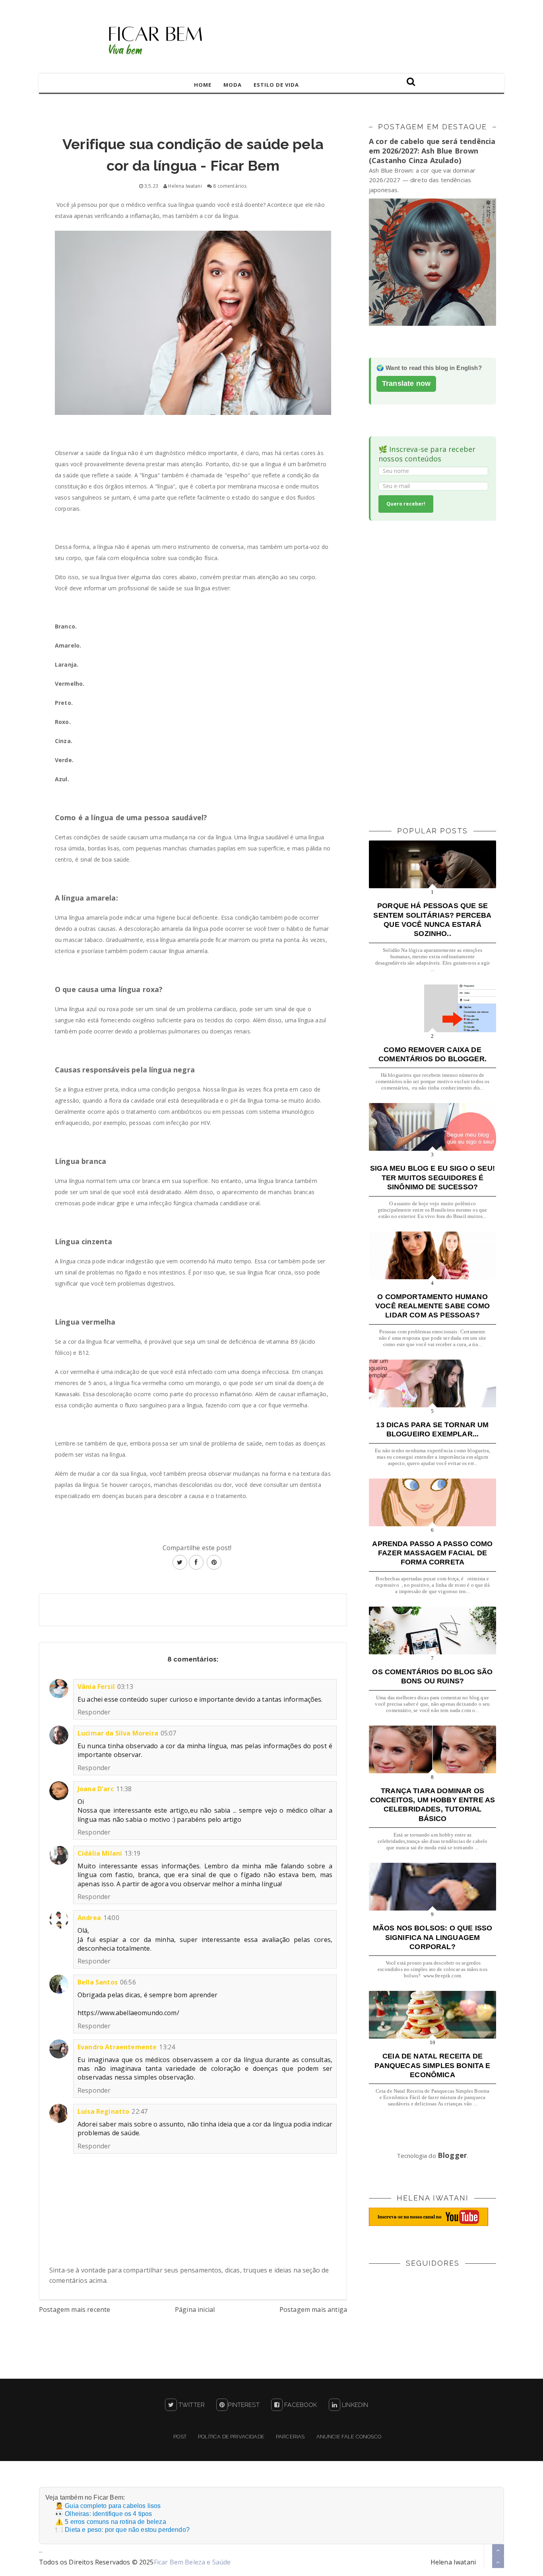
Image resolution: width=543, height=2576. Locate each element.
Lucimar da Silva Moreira (118, 1733)
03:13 (125, 1687)
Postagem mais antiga (313, 2309)
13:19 (132, 1853)
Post (180, 2437)
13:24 (167, 2047)
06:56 (128, 1982)
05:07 (169, 1733)
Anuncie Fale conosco (349, 2437)
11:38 (124, 1789)
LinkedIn (354, 2405)
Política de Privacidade (231, 2437)
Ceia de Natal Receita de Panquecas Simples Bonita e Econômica (432, 2065)
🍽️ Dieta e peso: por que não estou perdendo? (122, 2530)
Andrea (89, 1918)
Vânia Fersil (96, 1687)
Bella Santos (98, 1982)
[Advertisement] (429, 672)
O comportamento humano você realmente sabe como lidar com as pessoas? (432, 1306)
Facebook (300, 2405)
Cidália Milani (100, 1853)
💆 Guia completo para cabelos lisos (108, 2506)
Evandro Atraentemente (117, 2047)
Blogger (452, 2155)
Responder (94, 1712)
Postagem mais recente (75, 2309)
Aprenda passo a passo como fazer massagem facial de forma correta (432, 1553)
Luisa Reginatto (103, 2111)
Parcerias (290, 2437)
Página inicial (195, 2309)
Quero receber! (406, 504)
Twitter (191, 2405)
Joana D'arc (96, 1789)
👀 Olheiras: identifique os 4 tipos (104, 2514)
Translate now (406, 383)
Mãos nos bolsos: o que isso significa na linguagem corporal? (432, 1937)
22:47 (140, 2111)
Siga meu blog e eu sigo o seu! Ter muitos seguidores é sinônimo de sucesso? (432, 1178)
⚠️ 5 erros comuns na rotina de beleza (111, 2522)
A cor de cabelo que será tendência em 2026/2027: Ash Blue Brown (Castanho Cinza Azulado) (432, 151)
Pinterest (243, 2405)
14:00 (111, 1918)
